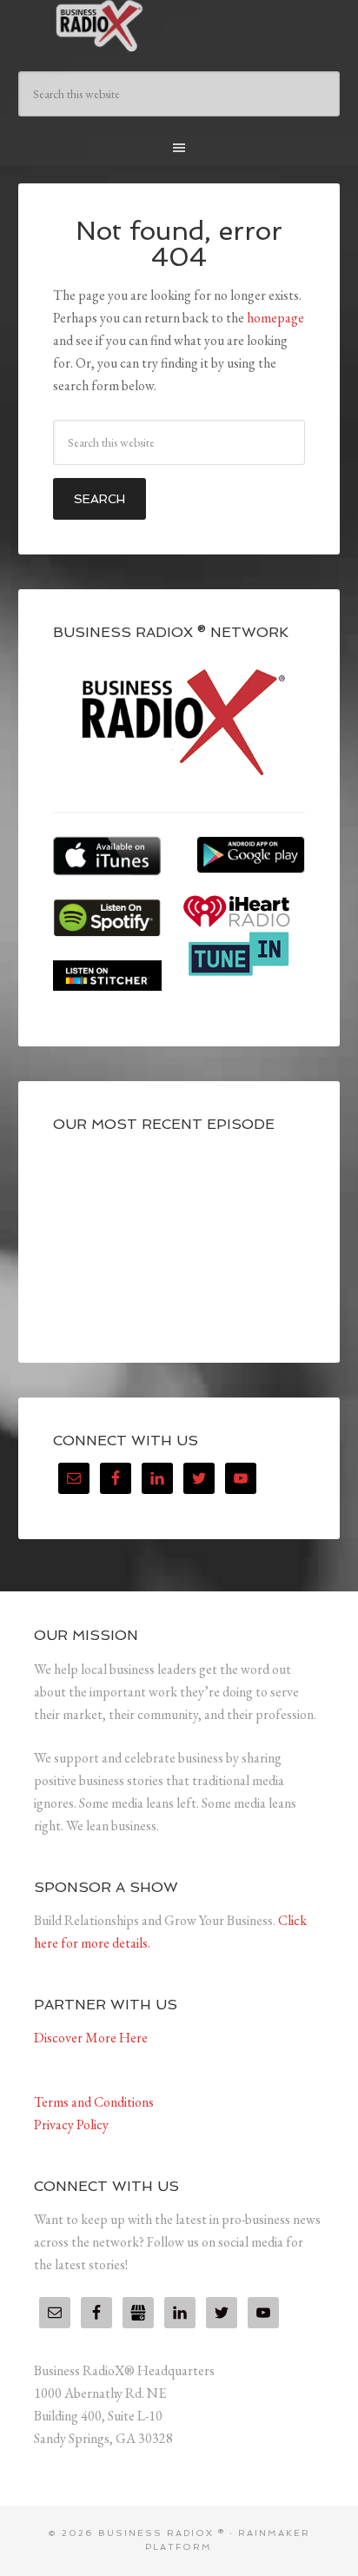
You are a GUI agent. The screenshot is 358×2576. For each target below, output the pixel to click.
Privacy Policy (71, 2125)
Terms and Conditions (94, 2102)
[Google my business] (138, 2313)
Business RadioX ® (179, 26)
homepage (275, 318)
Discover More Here (91, 2038)
